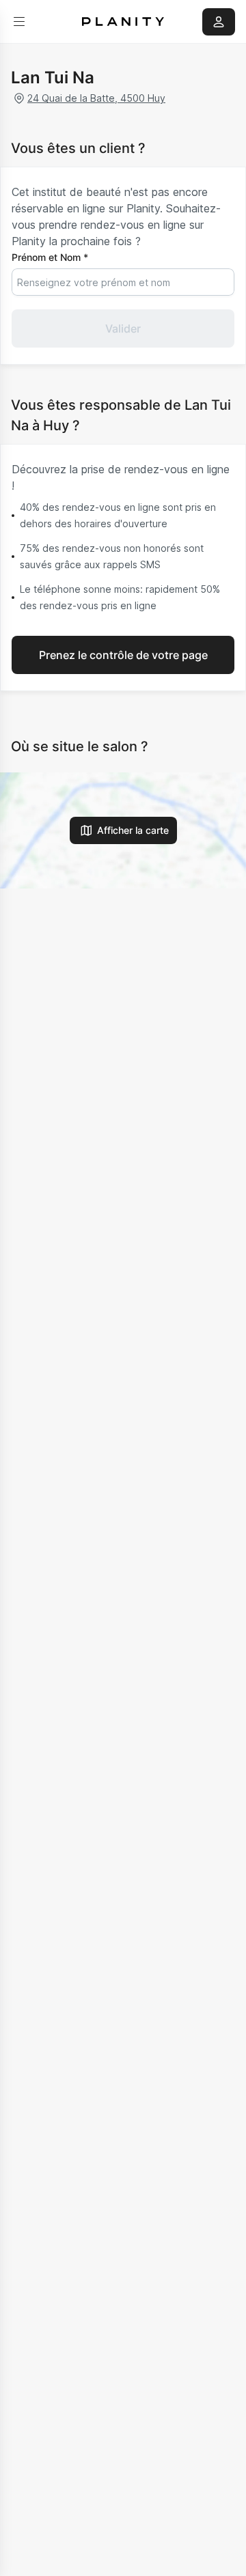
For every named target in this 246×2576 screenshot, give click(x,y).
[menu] (19, 22)
